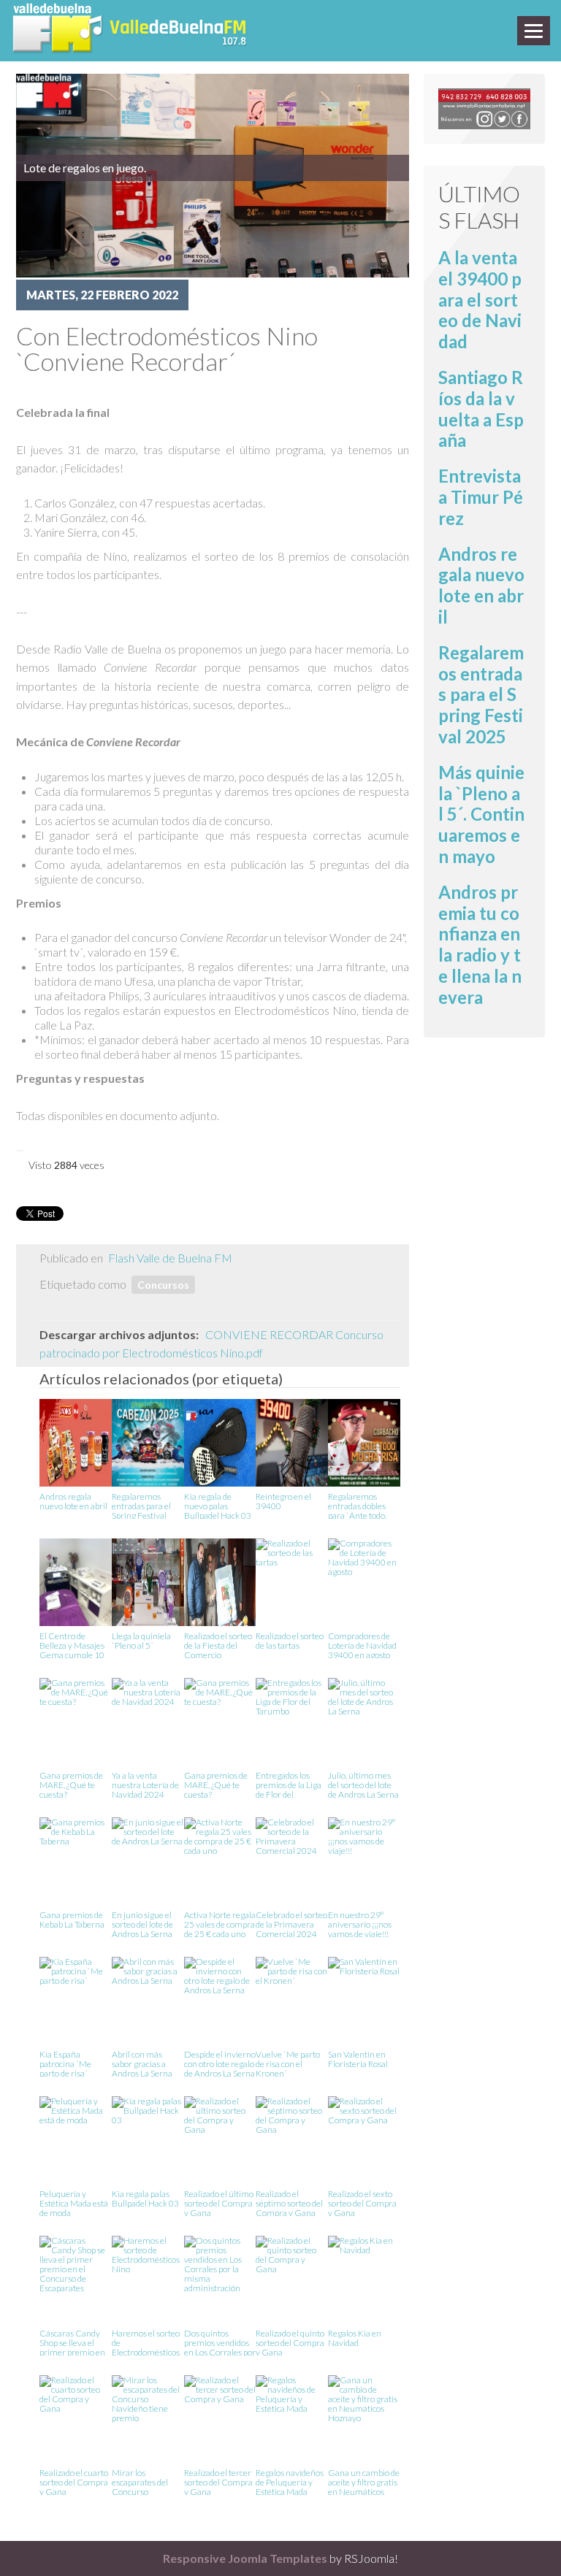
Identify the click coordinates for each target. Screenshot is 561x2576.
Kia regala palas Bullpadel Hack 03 (145, 2199)
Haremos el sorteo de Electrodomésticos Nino (146, 2342)
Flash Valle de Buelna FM (170, 1258)
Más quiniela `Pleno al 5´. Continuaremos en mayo (481, 814)
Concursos (163, 1285)
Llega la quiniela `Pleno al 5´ (141, 1641)
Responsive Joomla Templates (245, 2558)
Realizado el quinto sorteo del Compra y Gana (290, 2342)
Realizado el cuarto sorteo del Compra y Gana (74, 2481)
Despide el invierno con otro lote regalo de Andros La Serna (220, 2063)
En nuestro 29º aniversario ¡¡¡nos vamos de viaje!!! (360, 1924)
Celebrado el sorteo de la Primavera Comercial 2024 (291, 1924)
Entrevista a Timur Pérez (481, 497)
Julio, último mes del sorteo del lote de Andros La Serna (363, 1784)
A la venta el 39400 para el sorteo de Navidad (480, 299)
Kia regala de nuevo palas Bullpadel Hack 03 (218, 1505)
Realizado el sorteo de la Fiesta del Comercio (218, 1645)
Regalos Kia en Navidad (355, 2338)
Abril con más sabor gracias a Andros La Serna (142, 2063)
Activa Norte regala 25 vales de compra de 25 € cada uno (220, 1924)
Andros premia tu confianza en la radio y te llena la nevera (480, 944)
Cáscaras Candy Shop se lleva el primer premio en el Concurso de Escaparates (72, 2342)
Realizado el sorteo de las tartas (290, 1641)
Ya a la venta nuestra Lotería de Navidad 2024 (145, 1784)
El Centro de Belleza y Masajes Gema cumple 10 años (72, 1645)
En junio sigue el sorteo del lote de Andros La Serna (142, 1924)
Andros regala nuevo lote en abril (73, 1502)
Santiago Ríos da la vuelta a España (481, 409)
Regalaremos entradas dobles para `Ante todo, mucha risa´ (357, 1505)
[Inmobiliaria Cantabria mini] (484, 107)
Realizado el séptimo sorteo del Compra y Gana (289, 2203)
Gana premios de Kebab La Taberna (72, 1920)
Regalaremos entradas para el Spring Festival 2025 (141, 1505)
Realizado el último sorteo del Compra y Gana (219, 2203)
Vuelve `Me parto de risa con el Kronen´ (288, 2063)
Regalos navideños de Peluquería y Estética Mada (290, 2481)
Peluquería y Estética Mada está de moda (74, 2203)
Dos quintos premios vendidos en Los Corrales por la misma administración (220, 2342)
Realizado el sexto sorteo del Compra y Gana (362, 2203)
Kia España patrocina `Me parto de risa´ (65, 2063)
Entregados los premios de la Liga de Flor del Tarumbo (289, 1784)
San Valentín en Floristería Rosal (358, 2059)
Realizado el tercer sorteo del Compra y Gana (218, 2481)
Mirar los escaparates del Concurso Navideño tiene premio (140, 2481)
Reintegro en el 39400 (283, 1502)
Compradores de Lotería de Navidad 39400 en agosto (362, 1645)
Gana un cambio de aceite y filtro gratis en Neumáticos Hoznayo (364, 2481)
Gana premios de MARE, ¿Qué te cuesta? (71, 1784)
